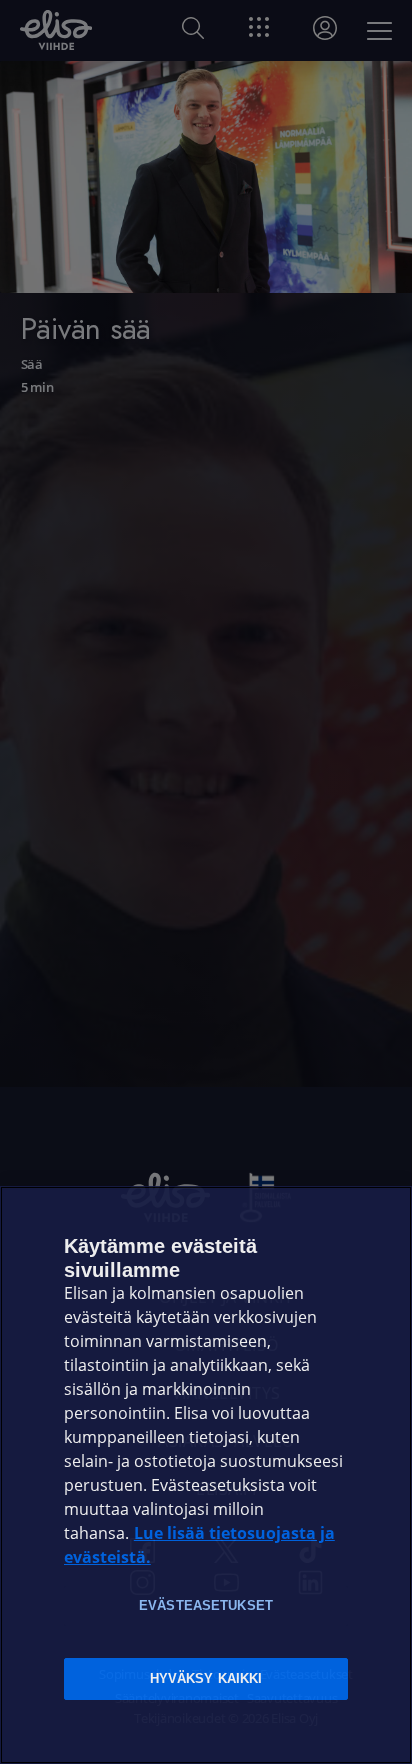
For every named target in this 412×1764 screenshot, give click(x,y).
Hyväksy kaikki (206, 1678)
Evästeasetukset (206, 1605)
